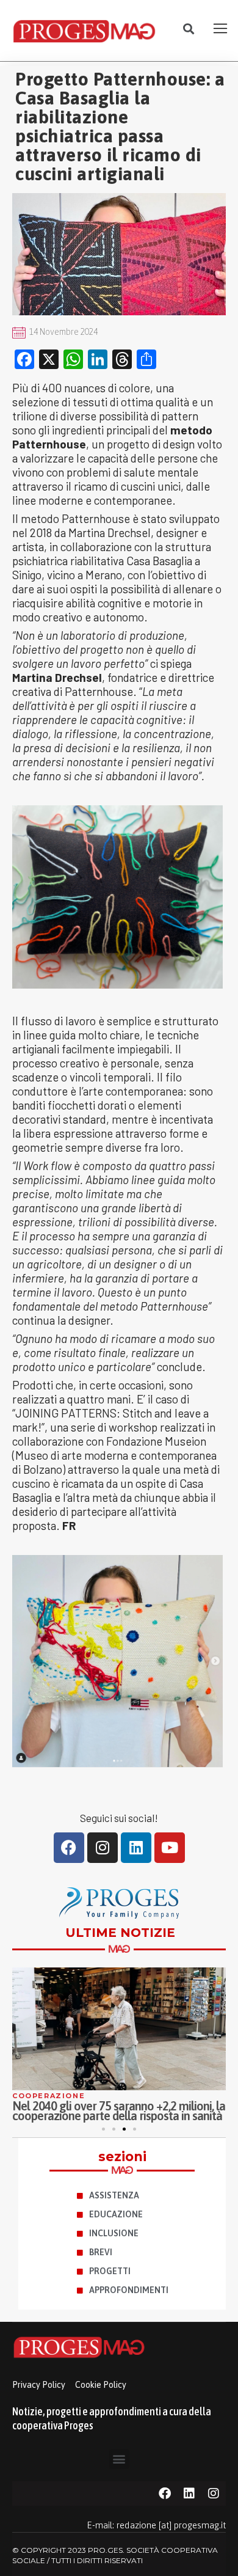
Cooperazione (49, 2096)
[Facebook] (69, 1848)
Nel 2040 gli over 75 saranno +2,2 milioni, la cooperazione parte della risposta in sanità (119, 2111)
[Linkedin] (136, 1848)
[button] (189, 29)
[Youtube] (170, 1848)
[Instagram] (103, 1848)
